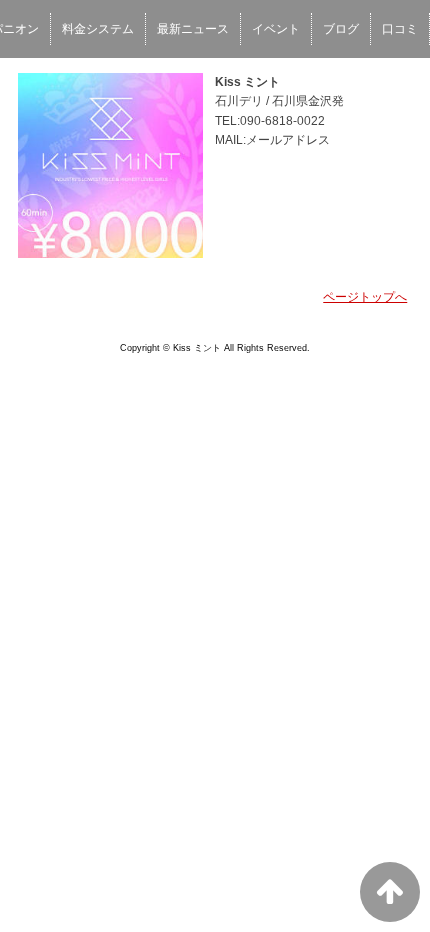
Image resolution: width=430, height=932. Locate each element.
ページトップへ (365, 297)
